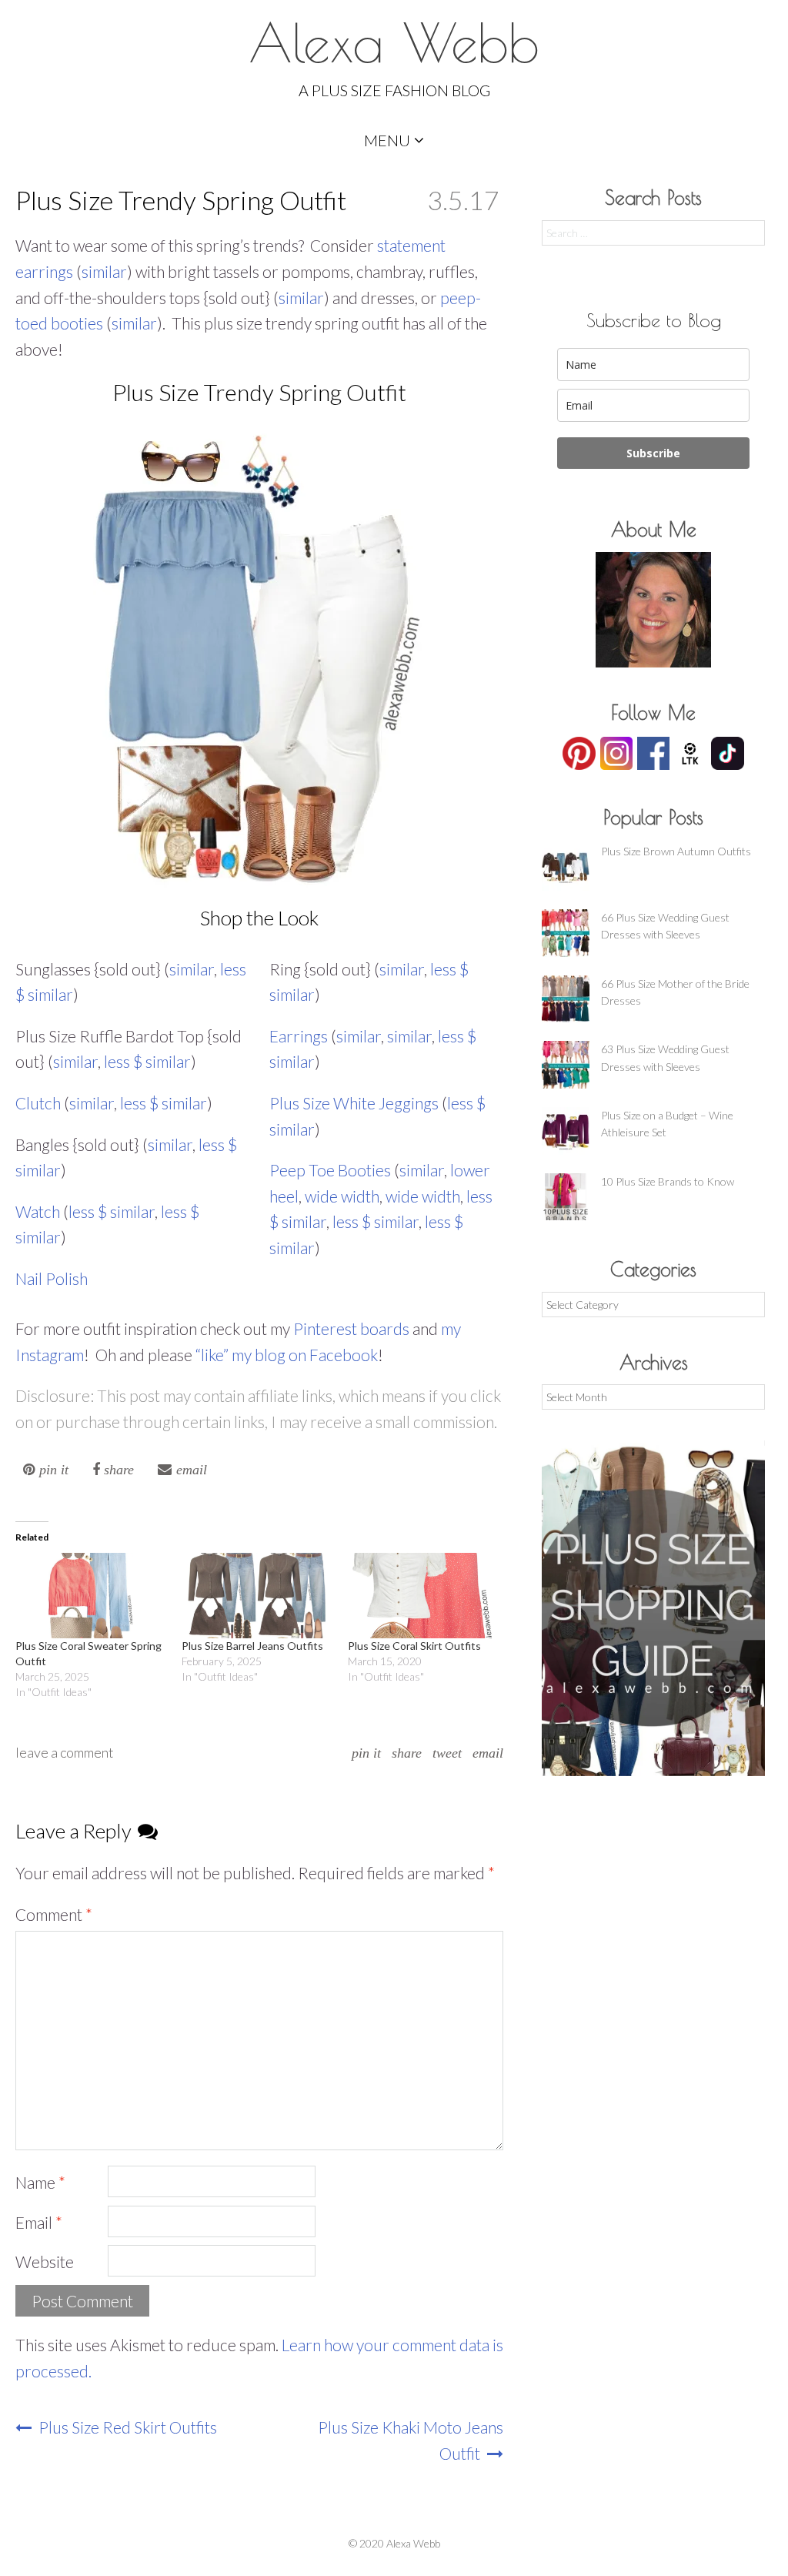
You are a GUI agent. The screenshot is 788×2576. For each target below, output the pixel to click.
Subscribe (653, 453)
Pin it (366, 1753)
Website (45, 2262)
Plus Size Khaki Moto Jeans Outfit (411, 2440)
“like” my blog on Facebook (287, 1355)
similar (104, 271)
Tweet (447, 1753)
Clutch (40, 1103)
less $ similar (147, 1061)
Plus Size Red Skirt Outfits (126, 2427)
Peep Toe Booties (330, 1170)
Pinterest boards (351, 1328)
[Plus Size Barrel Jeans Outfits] (257, 1596)
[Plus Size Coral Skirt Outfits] (423, 1596)
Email (488, 1753)
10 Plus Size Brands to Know (668, 1181)
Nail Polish (52, 1278)
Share (407, 1753)
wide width (342, 1196)
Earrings (300, 1036)
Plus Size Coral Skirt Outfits (414, 1646)
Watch (39, 1211)
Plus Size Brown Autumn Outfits (676, 851)
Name (40, 2182)
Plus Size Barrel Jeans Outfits (252, 1646)
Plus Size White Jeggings (354, 1103)
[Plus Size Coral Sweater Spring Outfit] (91, 1596)
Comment (54, 1914)
